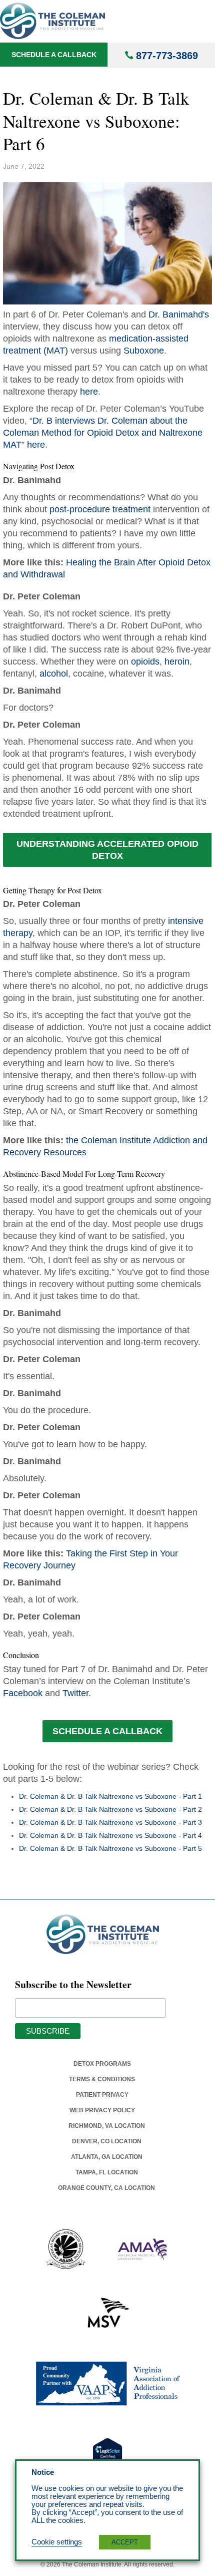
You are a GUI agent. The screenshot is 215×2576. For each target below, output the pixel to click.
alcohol (54, 674)
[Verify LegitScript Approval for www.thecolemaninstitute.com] (107, 2453)
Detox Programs (102, 2064)
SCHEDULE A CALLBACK (107, 1731)
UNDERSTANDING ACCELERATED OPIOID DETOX (107, 850)
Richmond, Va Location (107, 2126)
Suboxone (144, 351)
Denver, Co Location (107, 2141)
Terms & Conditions (102, 2079)
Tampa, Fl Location (107, 2172)
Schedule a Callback (54, 55)
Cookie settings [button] (57, 2542)
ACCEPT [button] (125, 2542)
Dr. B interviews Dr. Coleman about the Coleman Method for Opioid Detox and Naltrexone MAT (103, 433)
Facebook (23, 1693)
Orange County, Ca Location (106, 2188)
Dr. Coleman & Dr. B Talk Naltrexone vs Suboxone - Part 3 (110, 1822)
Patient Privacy (102, 2095)
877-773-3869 (167, 56)
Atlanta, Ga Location (107, 2157)
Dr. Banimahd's (179, 314)
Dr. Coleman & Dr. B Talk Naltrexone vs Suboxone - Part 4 (110, 1835)
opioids (145, 662)
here (89, 392)
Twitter (75, 1693)
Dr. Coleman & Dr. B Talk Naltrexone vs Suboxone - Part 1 (110, 1796)
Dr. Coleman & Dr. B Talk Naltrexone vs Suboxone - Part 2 (110, 1809)
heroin (177, 662)
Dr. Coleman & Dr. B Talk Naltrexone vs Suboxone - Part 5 (110, 1848)
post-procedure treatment (100, 509)
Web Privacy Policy (102, 2110)
